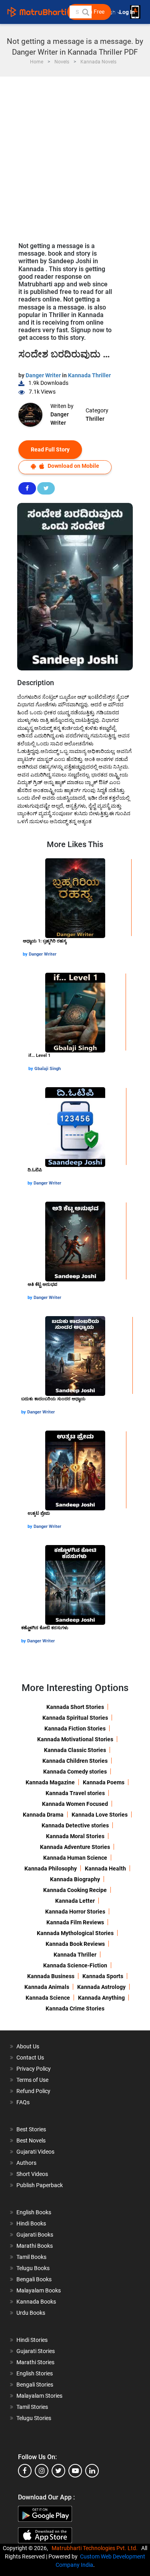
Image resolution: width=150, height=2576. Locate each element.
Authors (26, 2163)
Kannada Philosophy (51, 1868)
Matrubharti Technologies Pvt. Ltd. (96, 2548)
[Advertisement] (75, 155)
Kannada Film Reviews (75, 1922)
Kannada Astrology (101, 1987)
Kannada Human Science (75, 1858)
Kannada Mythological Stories (75, 1933)
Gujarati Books (35, 2235)
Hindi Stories (32, 2340)
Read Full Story (50, 449)
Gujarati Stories (36, 2351)
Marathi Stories (35, 2362)
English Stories (35, 2373)
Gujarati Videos (35, 2152)
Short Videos (32, 2174)
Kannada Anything (101, 1998)
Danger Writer (44, 375)
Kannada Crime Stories (75, 2008)
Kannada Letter (75, 1901)
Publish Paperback (40, 2185)
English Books (34, 2212)
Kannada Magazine (50, 1782)
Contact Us (30, 2058)
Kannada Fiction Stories (75, 1729)
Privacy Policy (34, 2069)
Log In (128, 12)
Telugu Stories (34, 2418)
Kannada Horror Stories (75, 1912)
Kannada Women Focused (75, 1804)
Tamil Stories (32, 2407)
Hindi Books (31, 2223)
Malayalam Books (39, 2290)
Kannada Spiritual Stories (75, 1718)
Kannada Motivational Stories (75, 1739)
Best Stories (31, 2129)
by (26, 954)
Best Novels (31, 2140)
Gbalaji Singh (48, 1069)
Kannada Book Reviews (75, 1944)
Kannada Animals (47, 1987)
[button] (85, 12)
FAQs (23, 2102)
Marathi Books (35, 2246)
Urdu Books (31, 2313)
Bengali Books (34, 2279)
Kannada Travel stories (75, 1793)
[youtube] (75, 2471)
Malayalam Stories (39, 2396)
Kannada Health (105, 1868)
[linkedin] (92, 2471)
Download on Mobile (73, 466)
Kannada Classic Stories (75, 1750)
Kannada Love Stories (100, 1815)
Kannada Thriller (89, 375)
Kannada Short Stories (75, 1707)
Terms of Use (32, 2080)
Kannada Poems (104, 1782)
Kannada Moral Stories (75, 1836)
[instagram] (42, 2471)
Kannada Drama (43, 1815)
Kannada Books (36, 2302)
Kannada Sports (103, 1976)
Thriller (95, 419)
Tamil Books (31, 2257)
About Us (28, 2046)
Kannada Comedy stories (75, 1772)
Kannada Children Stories (75, 1761)
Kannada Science (48, 1998)
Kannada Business (51, 1976)
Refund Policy (33, 2091)
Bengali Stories (35, 2385)
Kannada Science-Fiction (75, 1965)
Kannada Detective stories (75, 1825)
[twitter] (58, 2471)
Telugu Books (33, 2268)
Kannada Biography (75, 1879)
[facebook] (25, 2471)
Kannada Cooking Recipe (75, 1890)
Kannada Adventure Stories (75, 1847)
